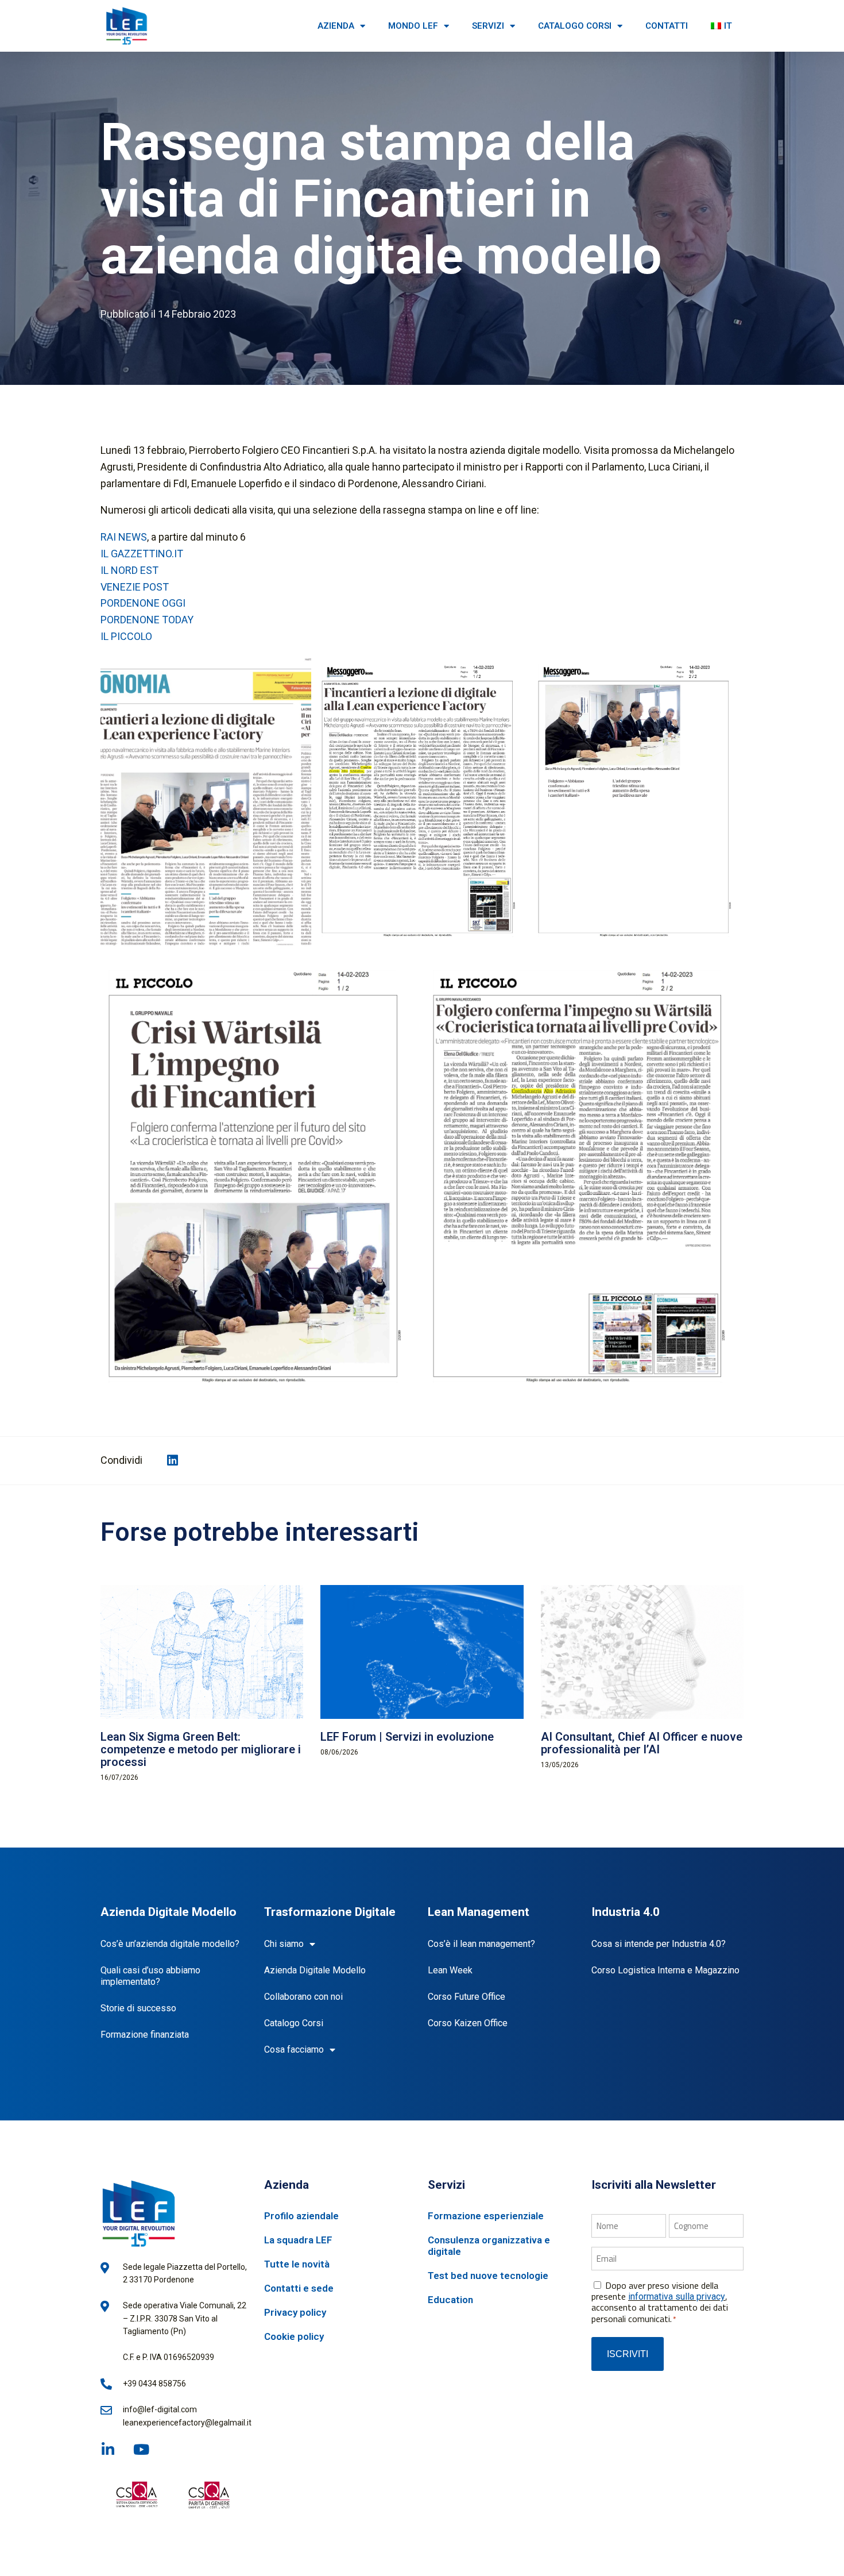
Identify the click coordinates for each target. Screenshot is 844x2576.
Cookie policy (294, 2336)
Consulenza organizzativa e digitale (489, 2246)
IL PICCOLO (126, 636)
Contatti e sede (299, 2288)
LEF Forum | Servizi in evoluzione (407, 1737)
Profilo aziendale (301, 2216)
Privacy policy (295, 2312)
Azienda (336, 26)
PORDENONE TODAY (147, 620)
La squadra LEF (298, 2240)
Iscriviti (628, 2354)
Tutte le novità (297, 2264)
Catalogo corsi (575, 26)
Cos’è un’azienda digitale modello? (170, 1944)
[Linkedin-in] (108, 2449)
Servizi (488, 26)
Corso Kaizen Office (468, 2023)
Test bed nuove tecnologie (488, 2276)
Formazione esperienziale (486, 2216)
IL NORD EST (129, 570)
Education (450, 2300)
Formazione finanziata (145, 2035)
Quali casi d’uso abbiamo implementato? (150, 1976)
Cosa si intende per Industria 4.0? (659, 1944)
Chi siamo (284, 1944)
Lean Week (450, 1970)
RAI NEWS (124, 537)
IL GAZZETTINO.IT (142, 554)
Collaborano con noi (303, 1997)
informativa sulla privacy (677, 2297)
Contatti (667, 26)
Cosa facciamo (294, 2049)
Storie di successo (138, 2008)
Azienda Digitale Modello (315, 1970)
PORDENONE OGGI (143, 603)
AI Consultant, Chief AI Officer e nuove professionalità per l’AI (642, 1743)
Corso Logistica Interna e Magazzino (665, 1970)
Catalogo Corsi (294, 2023)
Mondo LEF (413, 26)
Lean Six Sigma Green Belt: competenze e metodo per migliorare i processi (201, 1749)
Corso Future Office (466, 1997)
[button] (173, 1461)
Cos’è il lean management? (481, 1944)
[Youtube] (141, 2449)
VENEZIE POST (135, 587)
